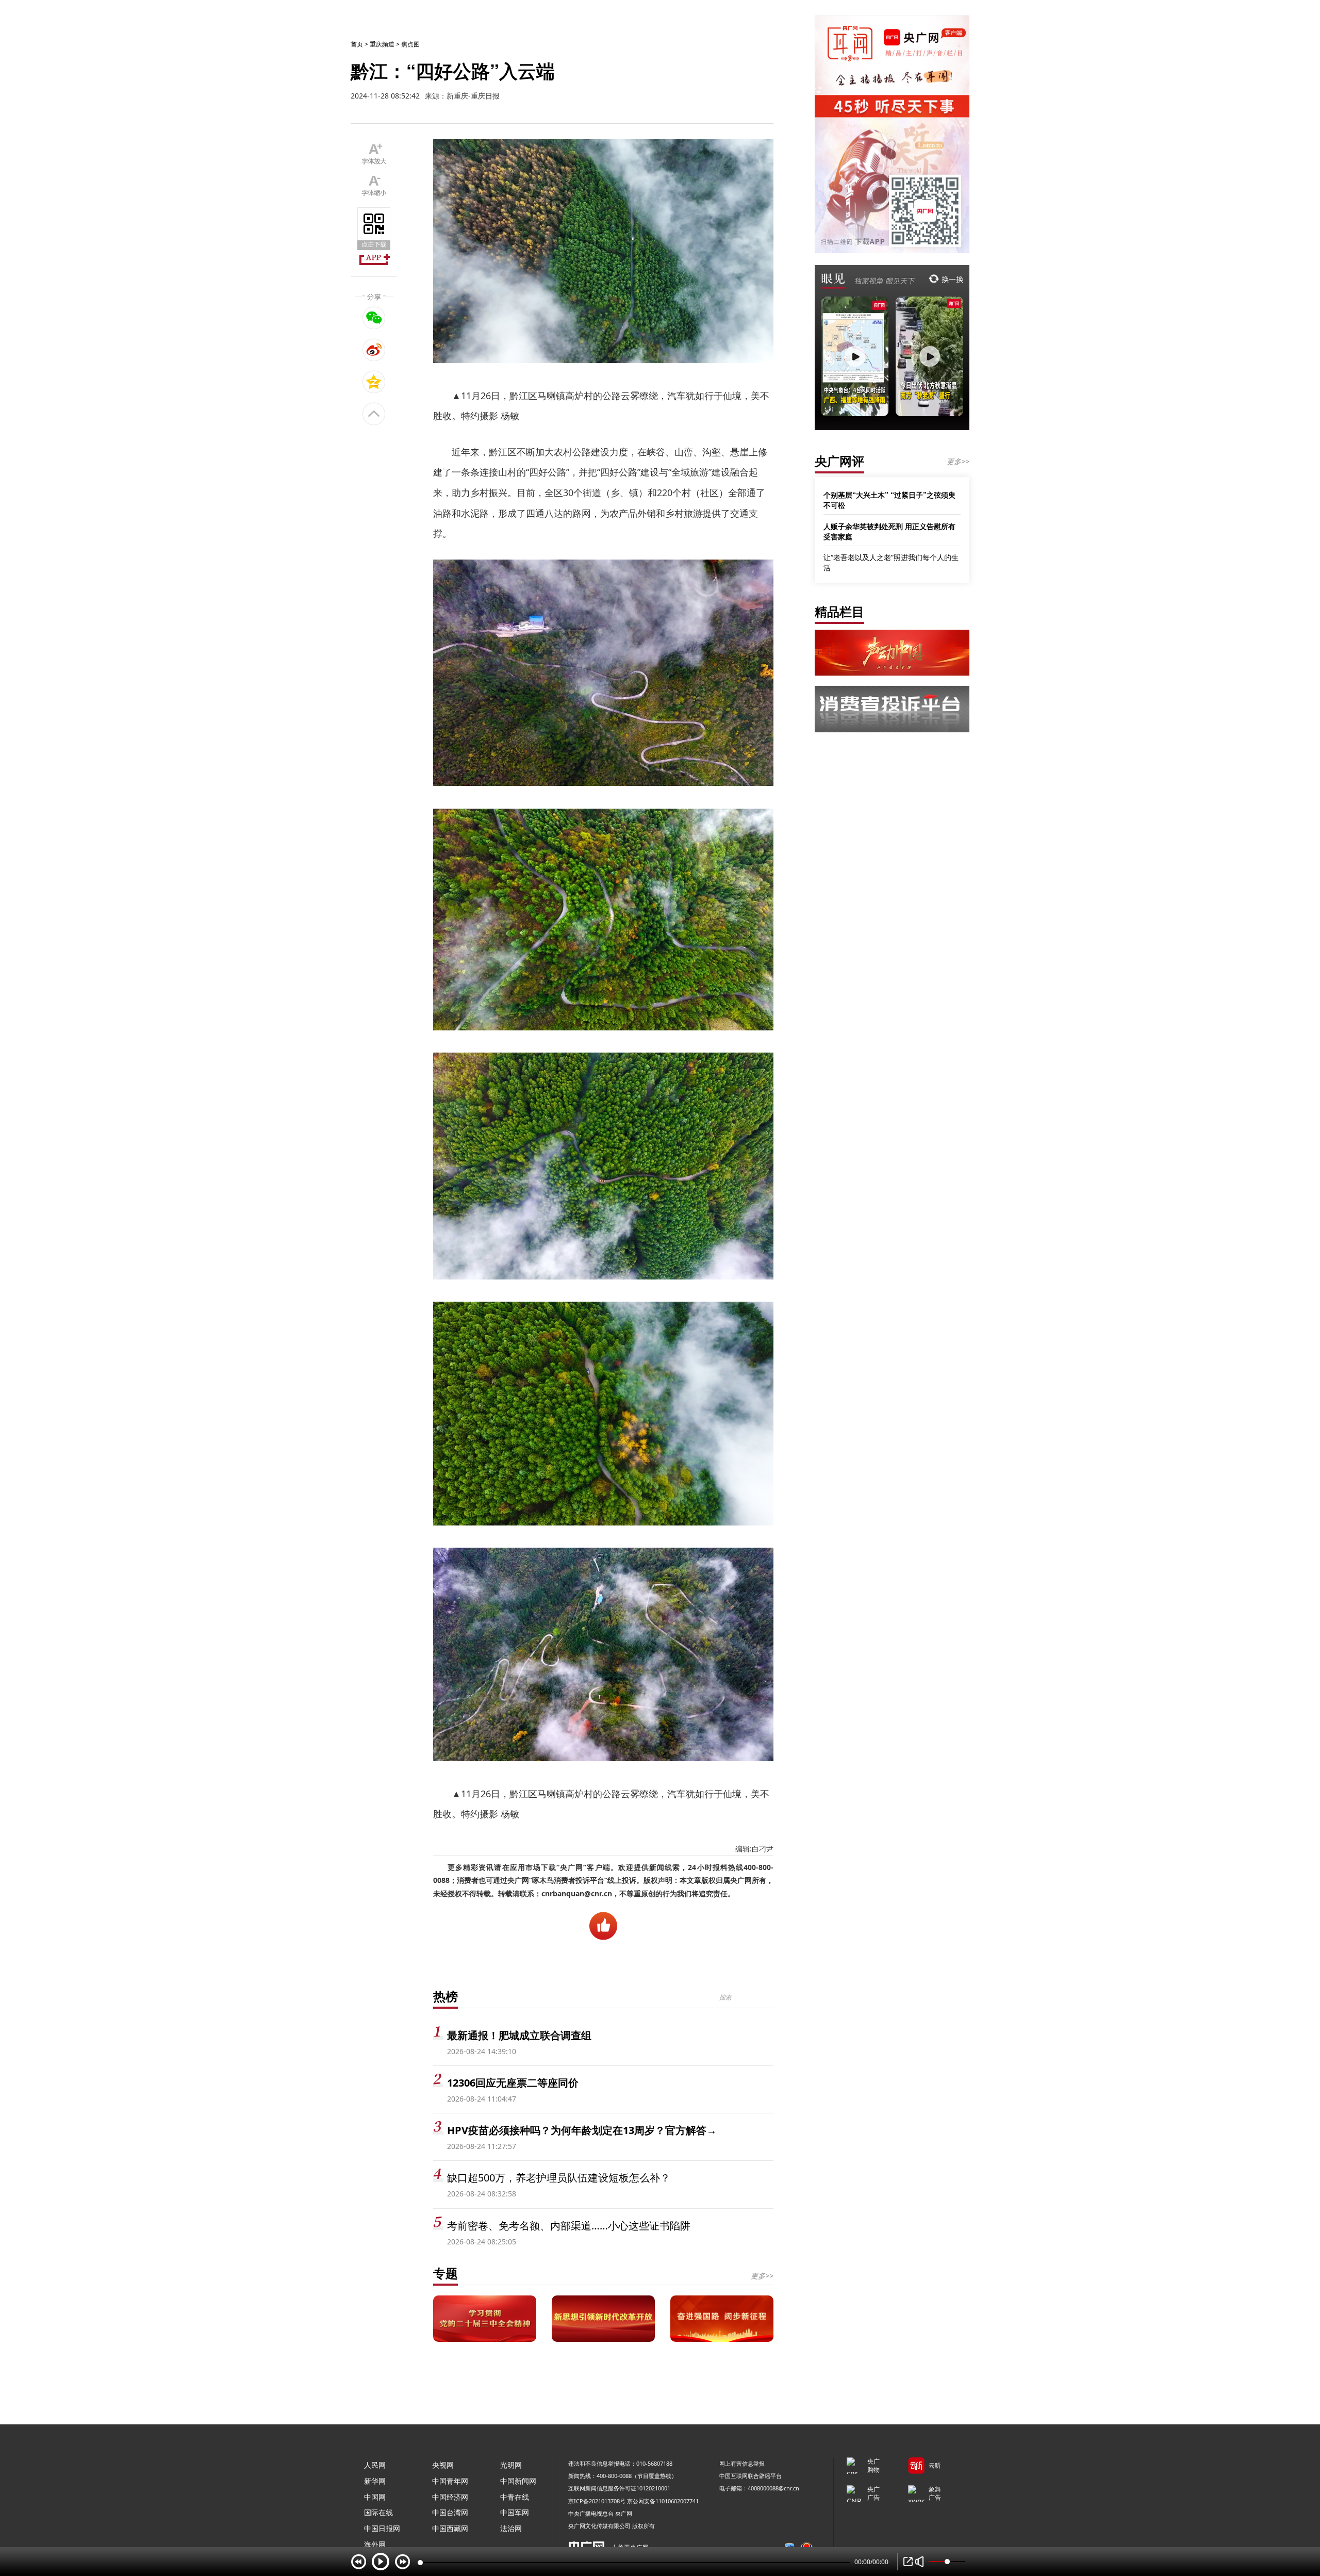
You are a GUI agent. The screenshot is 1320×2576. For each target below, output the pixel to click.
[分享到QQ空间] (374, 382)
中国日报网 (382, 2528)
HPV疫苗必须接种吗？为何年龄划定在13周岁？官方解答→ (582, 2130)
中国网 (375, 2497)
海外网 (375, 2544)
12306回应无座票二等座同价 (513, 2083)
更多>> (762, 2276)
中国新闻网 (518, 2481)
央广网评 (839, 461)
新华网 (375, 2481)
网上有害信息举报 (742, 2463)
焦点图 (410, 44)
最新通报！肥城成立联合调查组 (519, 2035)
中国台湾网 (450, 2512)
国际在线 (378, 2512)
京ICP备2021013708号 (597, 2501)
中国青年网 (450, 2481)
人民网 (375, 2465)
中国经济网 (450, 2497)
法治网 (511, 2528)
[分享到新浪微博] (374, 350)
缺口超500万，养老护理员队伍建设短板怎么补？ (559, 2178)
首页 (357, 44)
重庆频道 (382, 44)
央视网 (443, 2465)
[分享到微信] (374, 318)
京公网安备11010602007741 (663, 2501)
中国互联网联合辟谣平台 (750, 2476)
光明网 (511, 2465)
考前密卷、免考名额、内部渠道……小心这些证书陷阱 (569, 2226)
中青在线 (515, 2497)
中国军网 (515, 2512)
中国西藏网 (450, 2528)
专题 (445, 2273)
